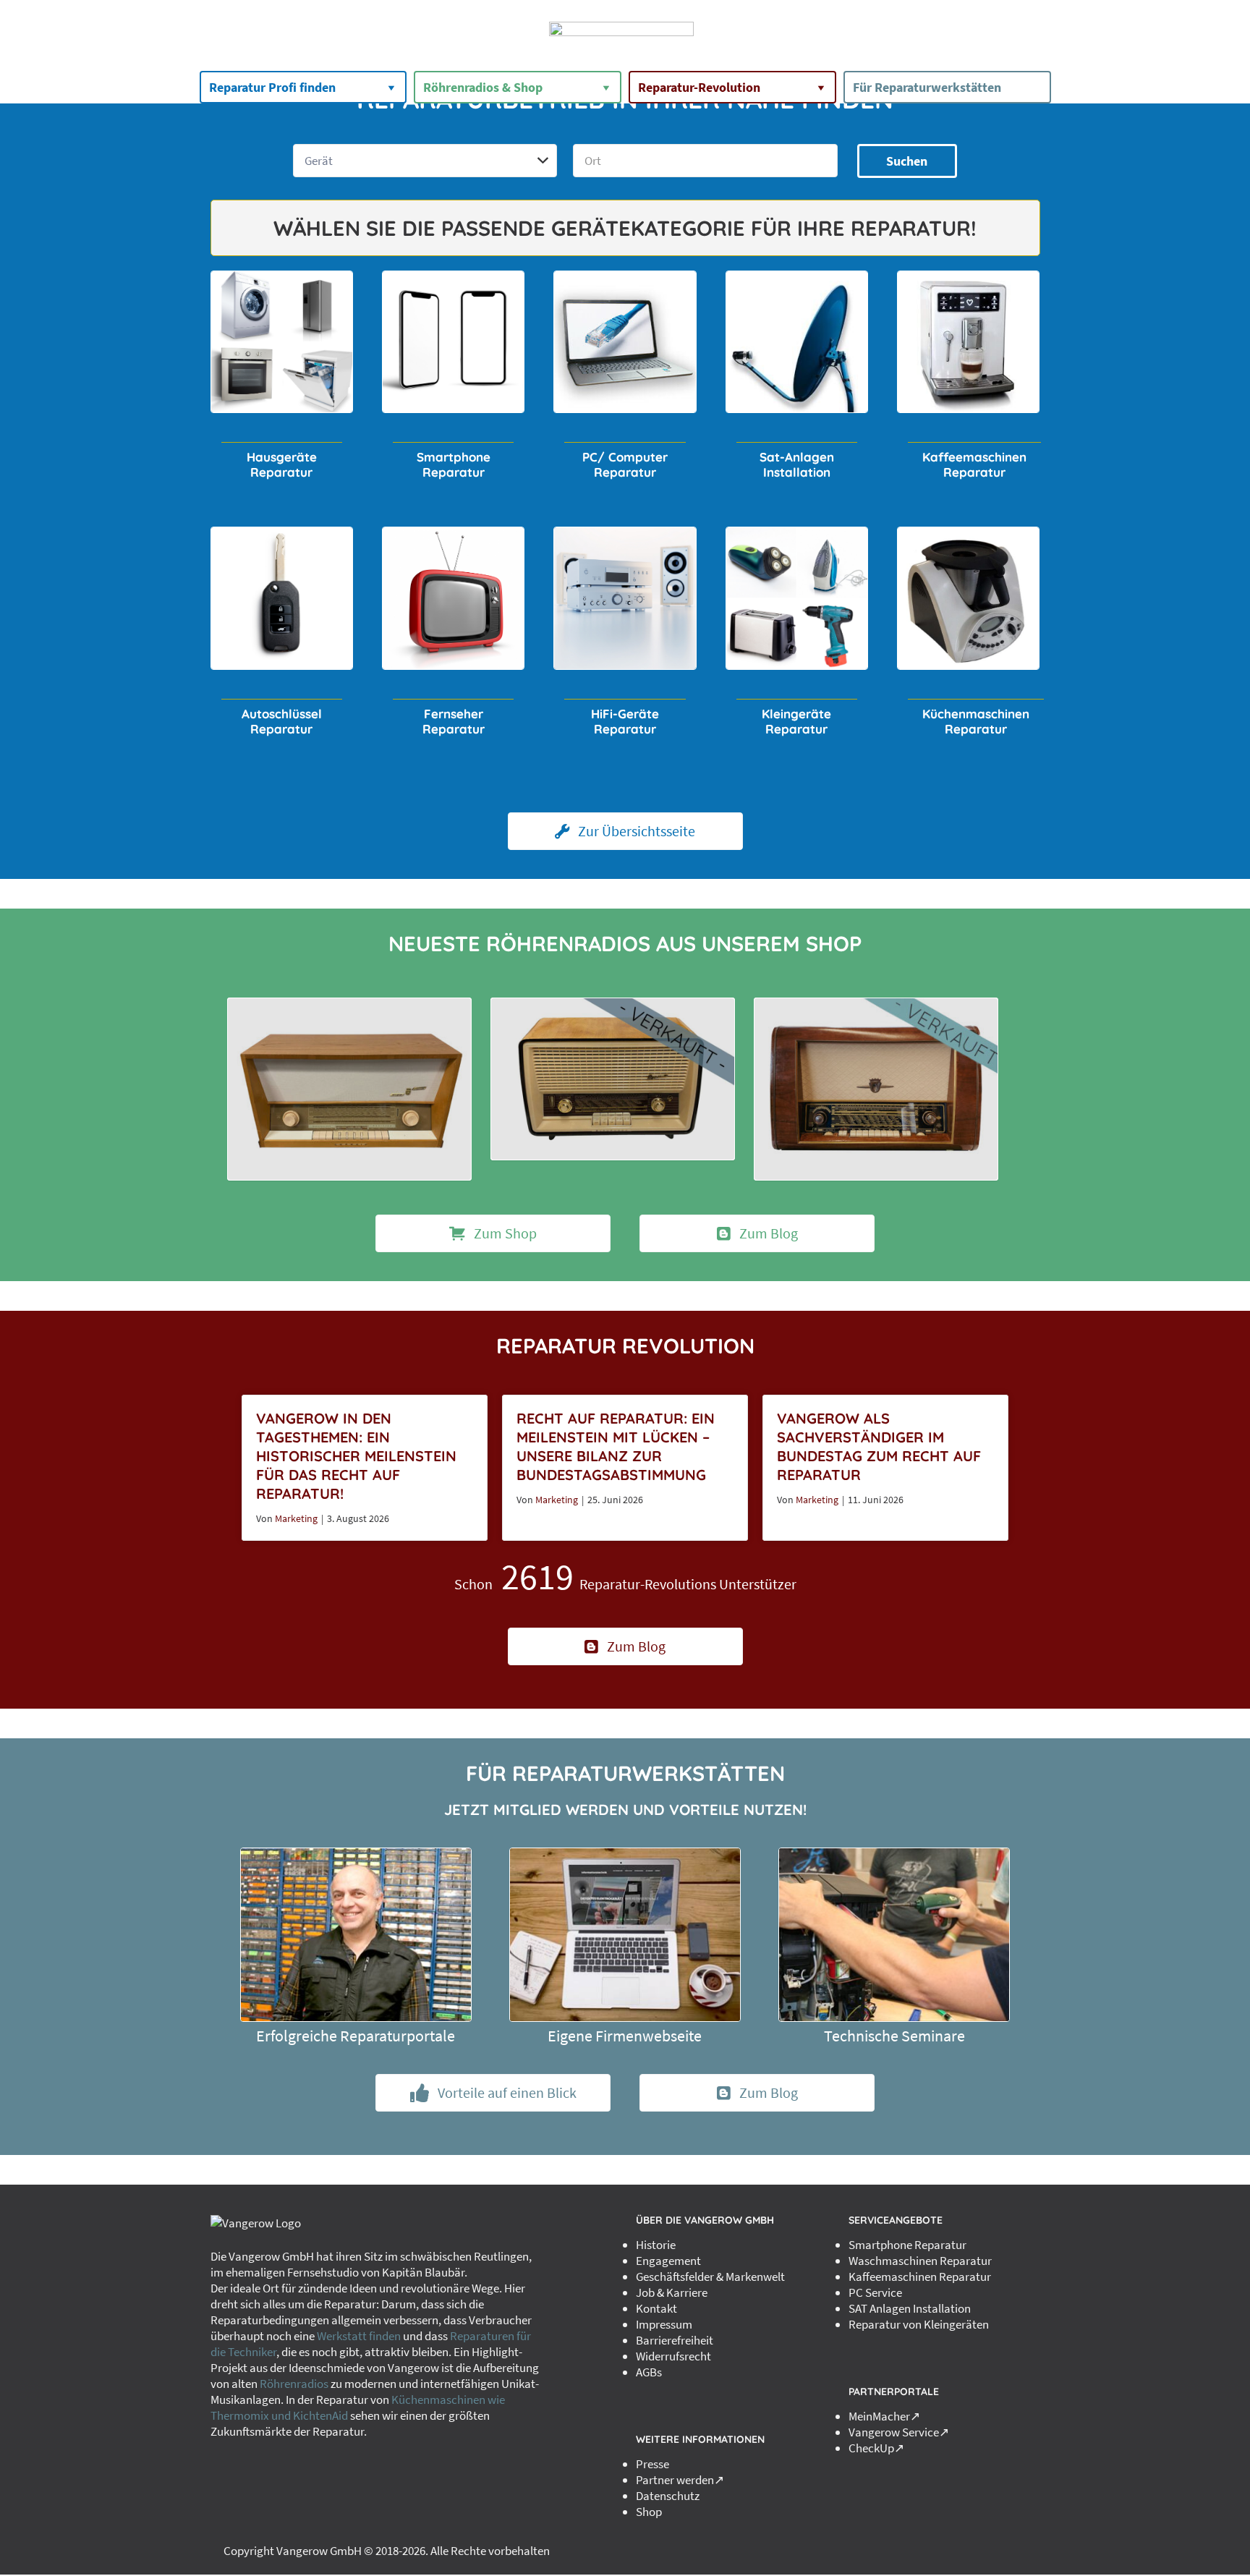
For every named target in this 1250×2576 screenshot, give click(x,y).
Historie (656, 2245)
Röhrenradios (294, 2384)
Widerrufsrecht (673, 2356)
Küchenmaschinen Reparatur (976, 721)
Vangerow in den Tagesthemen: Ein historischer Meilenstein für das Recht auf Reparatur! (356, 1456)
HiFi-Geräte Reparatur (625, 721)
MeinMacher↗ (884, 2416)
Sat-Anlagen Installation (797, 464)
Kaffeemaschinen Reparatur (974, 464)
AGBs (649, 2372)
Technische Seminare (894, 2036)
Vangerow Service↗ (899, 2432)
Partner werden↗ (680, 2480)
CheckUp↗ (876, 2448)
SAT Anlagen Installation (910, 2308)
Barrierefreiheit (675, 2340)
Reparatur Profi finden (272, 87)
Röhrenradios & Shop (483, 87)
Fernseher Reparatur (454, 721)
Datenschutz (668, 2496)
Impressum (664, 2324)
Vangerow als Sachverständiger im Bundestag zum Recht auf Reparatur (879, 1446)
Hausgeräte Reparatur (282, 464)
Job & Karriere (672, 2292)
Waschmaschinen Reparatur (920, 2261)
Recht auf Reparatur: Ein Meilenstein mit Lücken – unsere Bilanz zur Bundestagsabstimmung (616, 1446)
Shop (649, 2512)
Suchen (907, 161)
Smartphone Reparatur (454, 464)
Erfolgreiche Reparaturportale (356, 2036)
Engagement (668, 2261)
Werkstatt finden (359, 2336)
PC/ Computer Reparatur (625, 464)
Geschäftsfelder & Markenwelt (710, 2277)
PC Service (875, 2292)
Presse (652, 2464)
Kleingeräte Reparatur (796, 721)
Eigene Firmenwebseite (625, 2036)
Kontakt (656, 2308)
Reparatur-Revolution (699, 87)
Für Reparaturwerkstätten (927, 87)
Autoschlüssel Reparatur (282, 721)
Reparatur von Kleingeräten (919, 2324)
